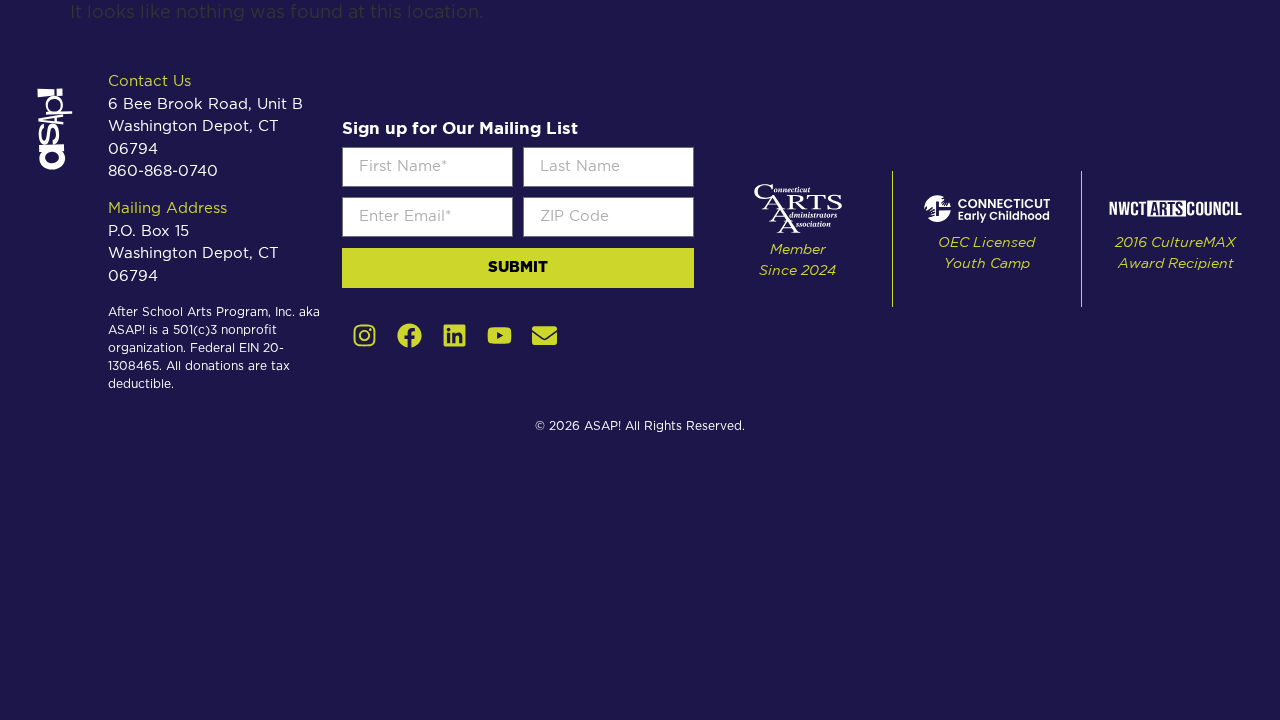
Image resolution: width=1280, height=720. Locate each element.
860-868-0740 (163, 171)
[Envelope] (544, 335)
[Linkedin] (454, 335)
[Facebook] (409, 335)
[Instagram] (364, 335)
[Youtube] (499, 335)
